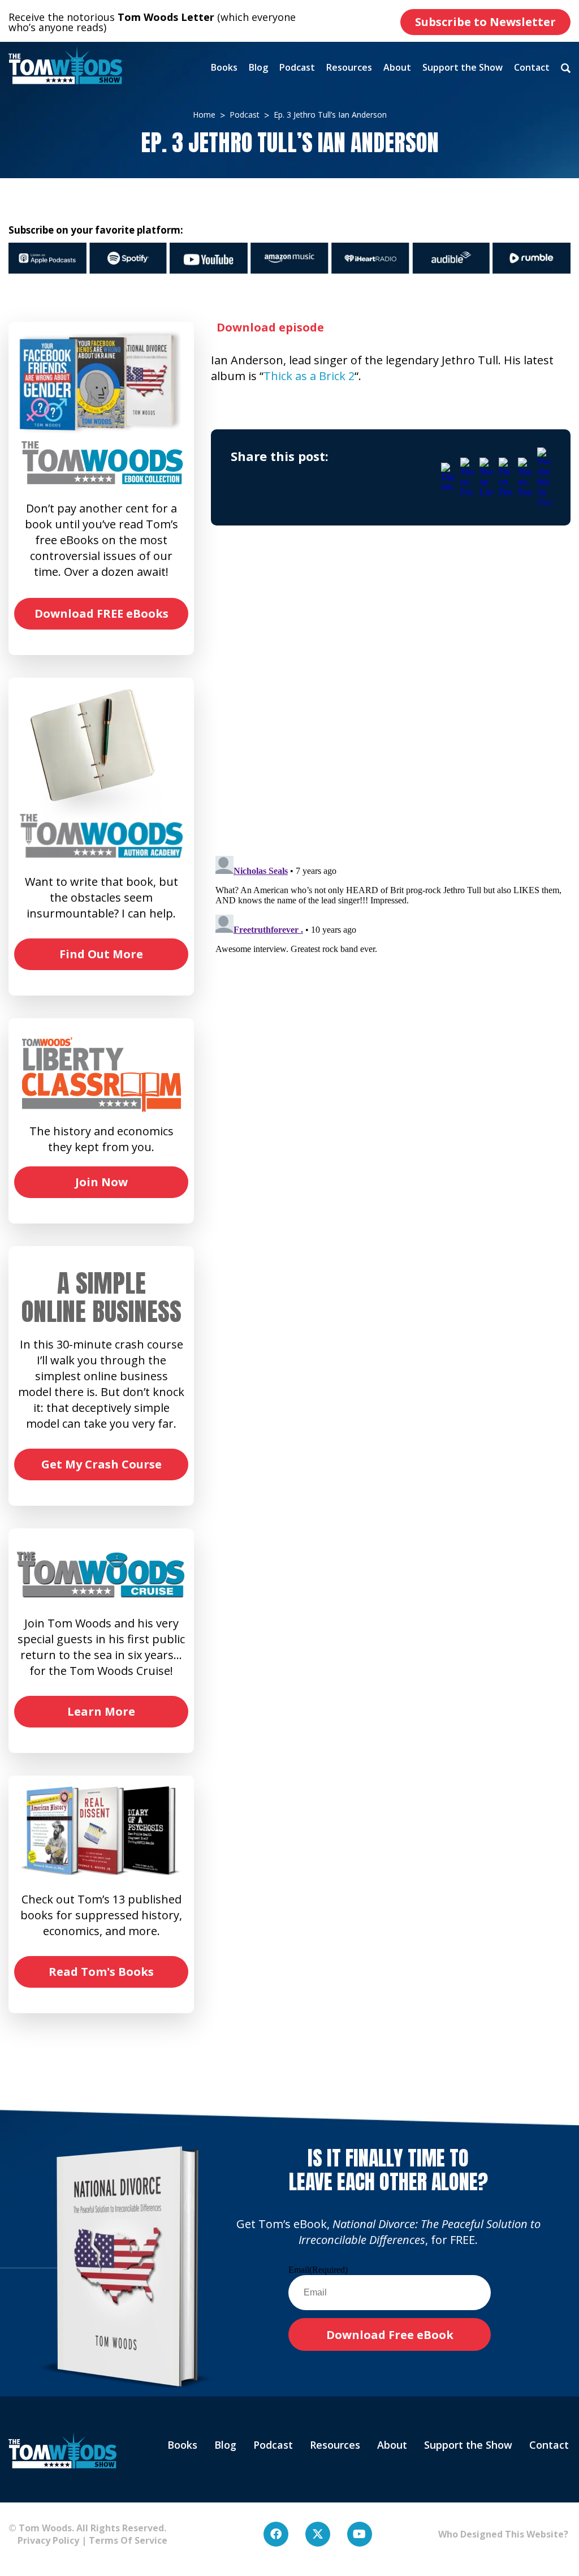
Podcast (297, 67)
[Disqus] (391, 701)
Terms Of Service (128, 2540)
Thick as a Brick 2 (309, 376)
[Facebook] (276, 2534)
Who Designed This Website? (503, 2534)
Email (318, 2270)
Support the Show (463, 67)
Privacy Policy (44, 2540)
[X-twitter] (318, 2534)
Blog (258, 67)
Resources (349, 67)
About (397, 67)
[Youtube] (360, 2534)
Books (224, 67)
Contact (532, 67)
